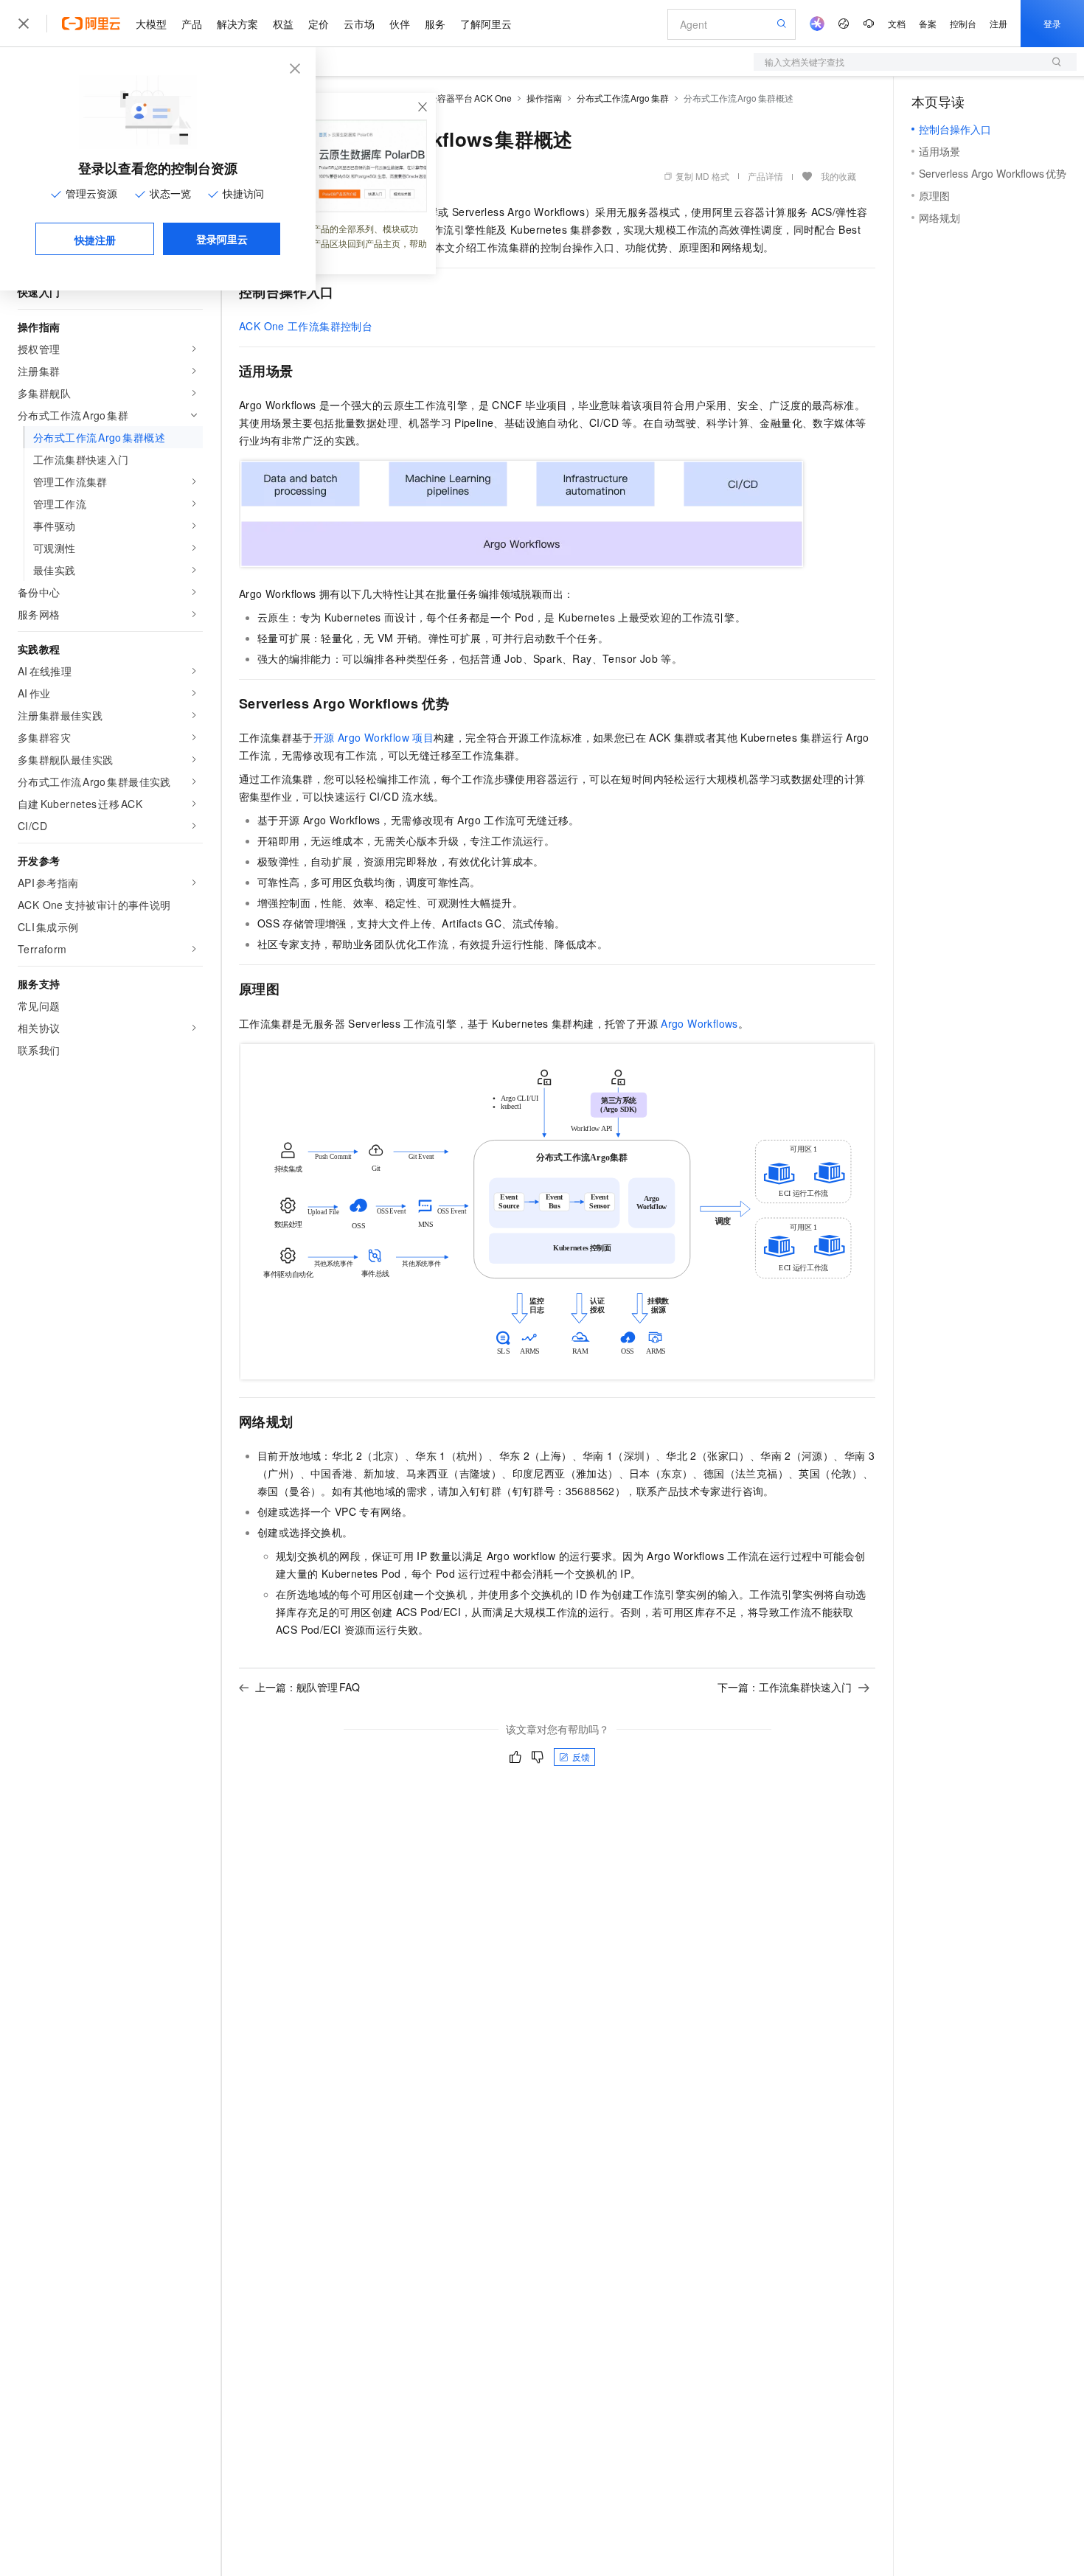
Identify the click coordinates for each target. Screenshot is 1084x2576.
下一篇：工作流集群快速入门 (785, 1687)
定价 (319, 24)
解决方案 (237, 24)
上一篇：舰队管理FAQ (308, 1687)
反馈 (581, 1757)
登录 (1052, 23)
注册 (998, 23)
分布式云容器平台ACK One (457, 98)
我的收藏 (838, 176)
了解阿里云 (486, 24)
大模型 (151, 24)
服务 (435, 24)
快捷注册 (95, 240)
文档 (897, 23)
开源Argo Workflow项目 (374, 737)
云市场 (359, 24)
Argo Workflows (699, 1023)
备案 (928, 23)
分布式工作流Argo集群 (623, 98)
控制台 (963, 23)
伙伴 (400, 24)
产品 (192, 24)
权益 (283, 24)
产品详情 (765, 176)
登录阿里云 (222, 239)
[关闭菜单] (24, 24)
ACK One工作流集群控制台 (306, 326)
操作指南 (544, 98)
